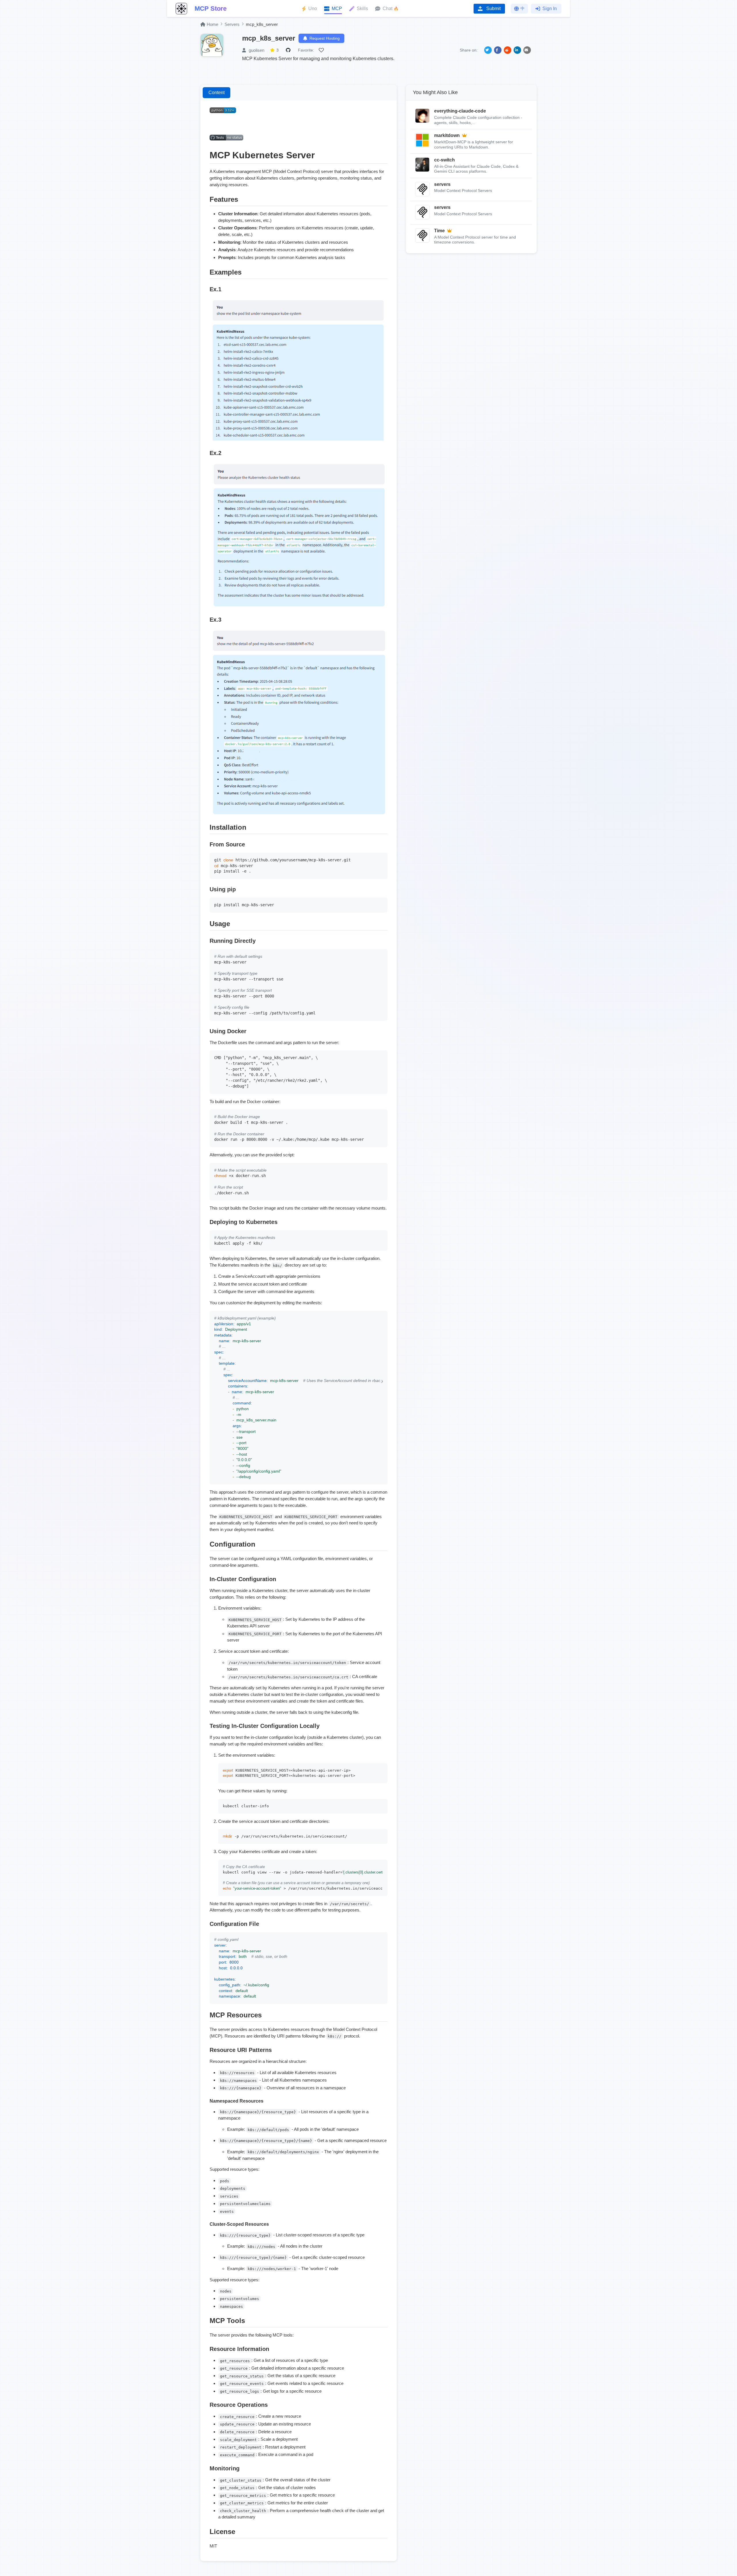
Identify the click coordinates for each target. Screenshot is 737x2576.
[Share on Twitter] (488, 50)
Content (216, 93)
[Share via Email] (527, 50)
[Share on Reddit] (508, 50)
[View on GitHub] (289, 50)
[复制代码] (382, 858)
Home (212, 24)
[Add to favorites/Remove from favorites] (322, 50)
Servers (232, 24)
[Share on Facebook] (498, 50)
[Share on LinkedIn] (517, 50)
